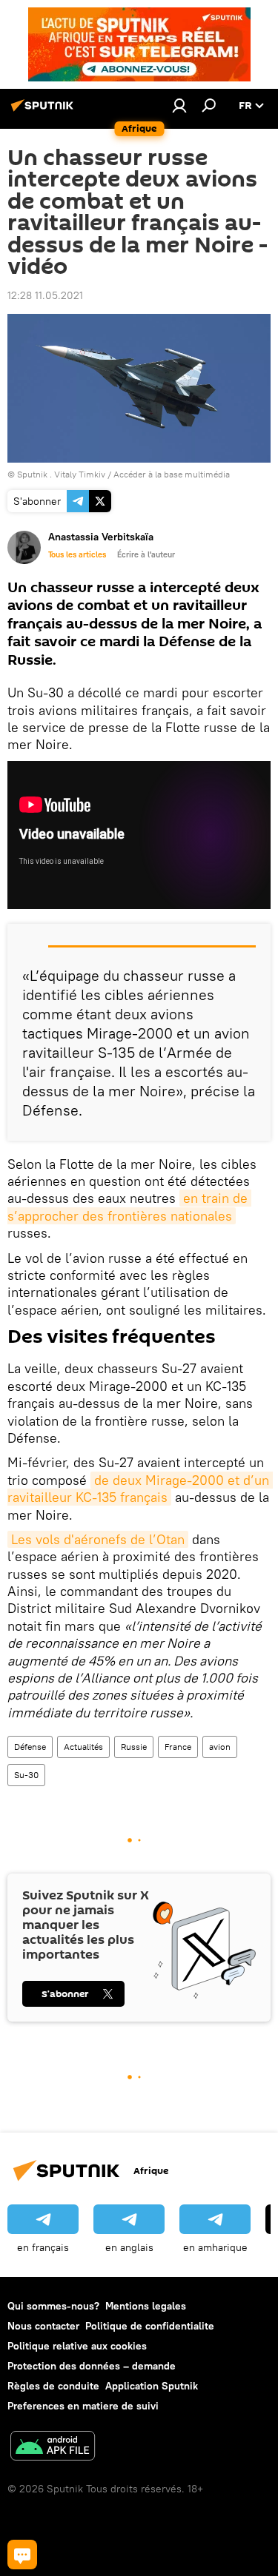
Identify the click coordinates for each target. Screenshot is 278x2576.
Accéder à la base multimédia (172, 474)
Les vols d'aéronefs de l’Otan (98, 1539)
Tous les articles (77, 554)
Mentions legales (146, 2306)
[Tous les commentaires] (22, 2555)
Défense (30, 1747)
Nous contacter (43, 2326)
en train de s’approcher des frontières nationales (129, 1207)
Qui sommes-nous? (53, 2306)
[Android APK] (53, 2448)
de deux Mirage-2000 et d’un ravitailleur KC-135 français (140, 1489)
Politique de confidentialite (150, 2326)
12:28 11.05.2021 (45, 295)
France (178, 1747)
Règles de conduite (53, 2386)
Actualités (83, 1747)
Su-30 (26, 1775)
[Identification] (179, 105)
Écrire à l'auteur (146, 554)
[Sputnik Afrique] (44, 111)
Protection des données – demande (92, 2366)
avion (220, 1747)
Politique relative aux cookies (77, 2346)
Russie (134, 1747)
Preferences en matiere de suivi (83, 2406)
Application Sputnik (152, 2386)
